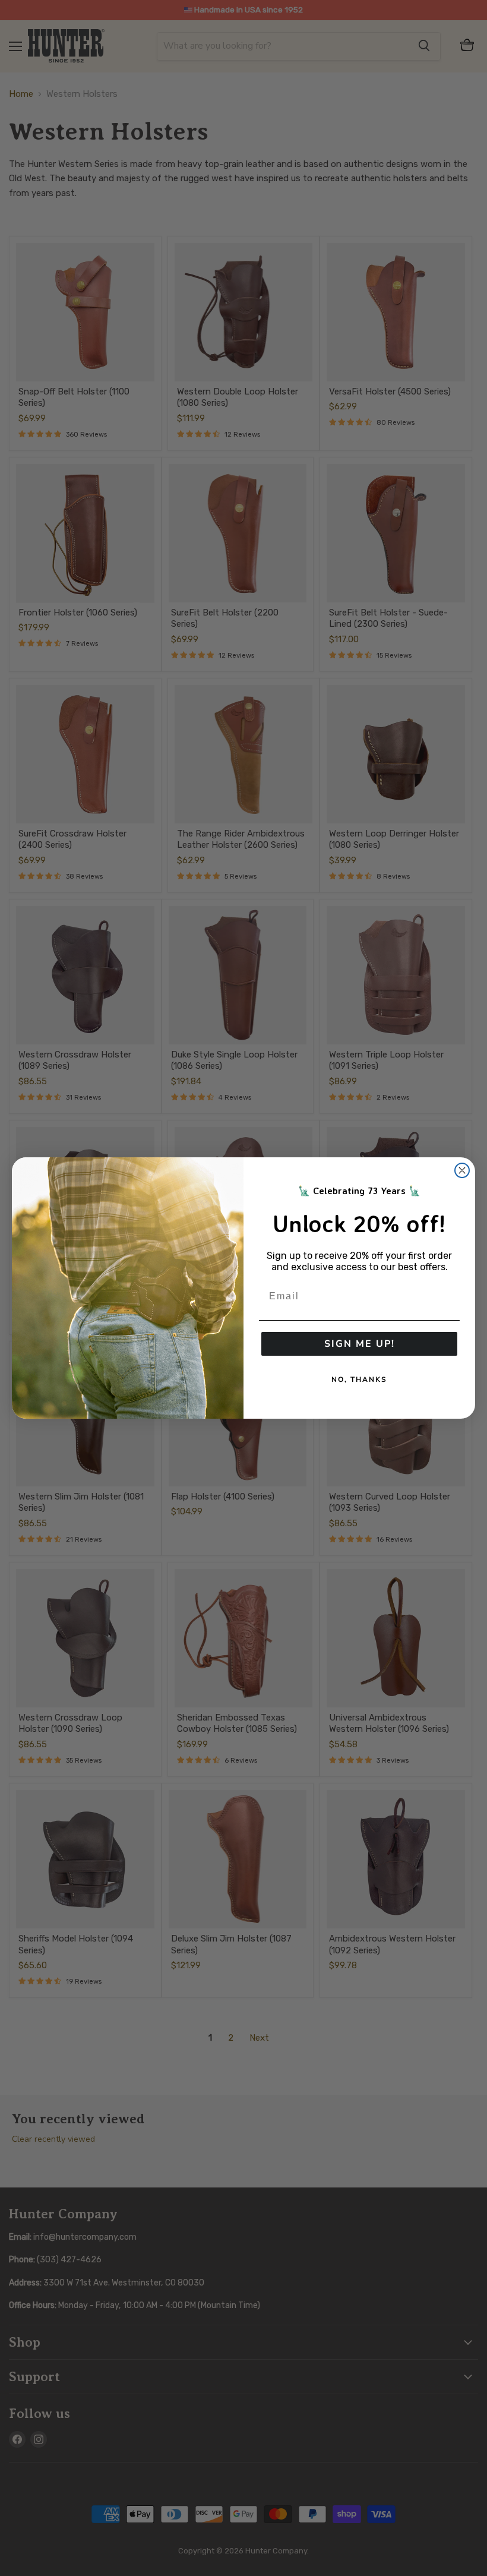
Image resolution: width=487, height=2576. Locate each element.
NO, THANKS (359, 1379)
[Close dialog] (462, 1170)
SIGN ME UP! (360, 1344)
